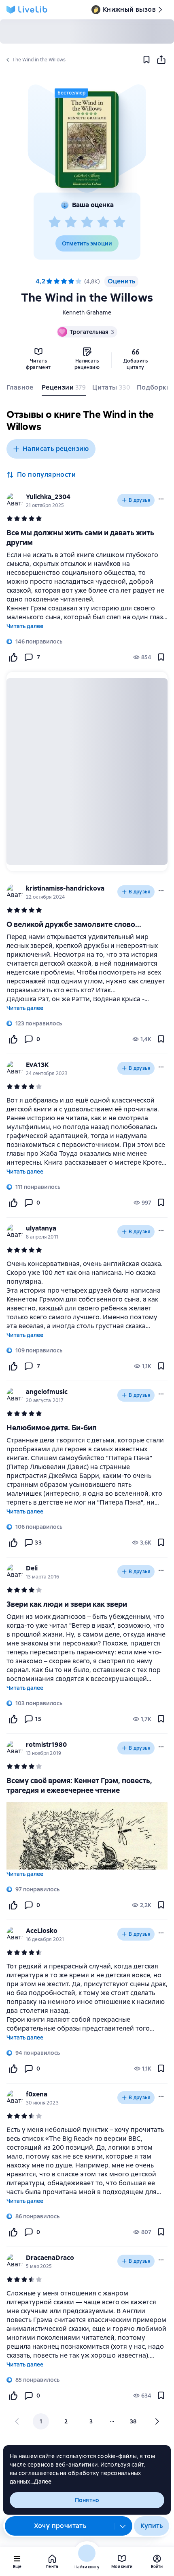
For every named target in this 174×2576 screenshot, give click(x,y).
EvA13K (37, 1065)
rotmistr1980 (46, 1745)
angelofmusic (47, 1392)
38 (133, 2421)
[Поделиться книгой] (161, 60)
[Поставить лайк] (13, 657)
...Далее (41, 2482)
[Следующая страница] (157, 2421)
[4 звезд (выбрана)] (71, 281)
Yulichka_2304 (48, 497)
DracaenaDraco (50, 2258)
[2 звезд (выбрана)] (57, 281)
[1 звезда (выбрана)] (49, 281)
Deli (32, 1568)
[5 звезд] (119, 222)
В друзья (140, 500)
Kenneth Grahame (87, 312)
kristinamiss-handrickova (65, 888)
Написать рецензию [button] (56, 449)
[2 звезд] (71, 222)
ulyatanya (41, 1228)
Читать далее (25, 626)
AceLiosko (42, 1931)
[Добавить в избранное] (146, 60)
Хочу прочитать (60, 2526)
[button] (87, 139)
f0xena (37, 2094)
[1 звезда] (55, 222)
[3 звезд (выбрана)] (64, 281)
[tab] (21, 389)
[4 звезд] (103, 222)
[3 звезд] (87, 222)
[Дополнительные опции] (123, 2526)
